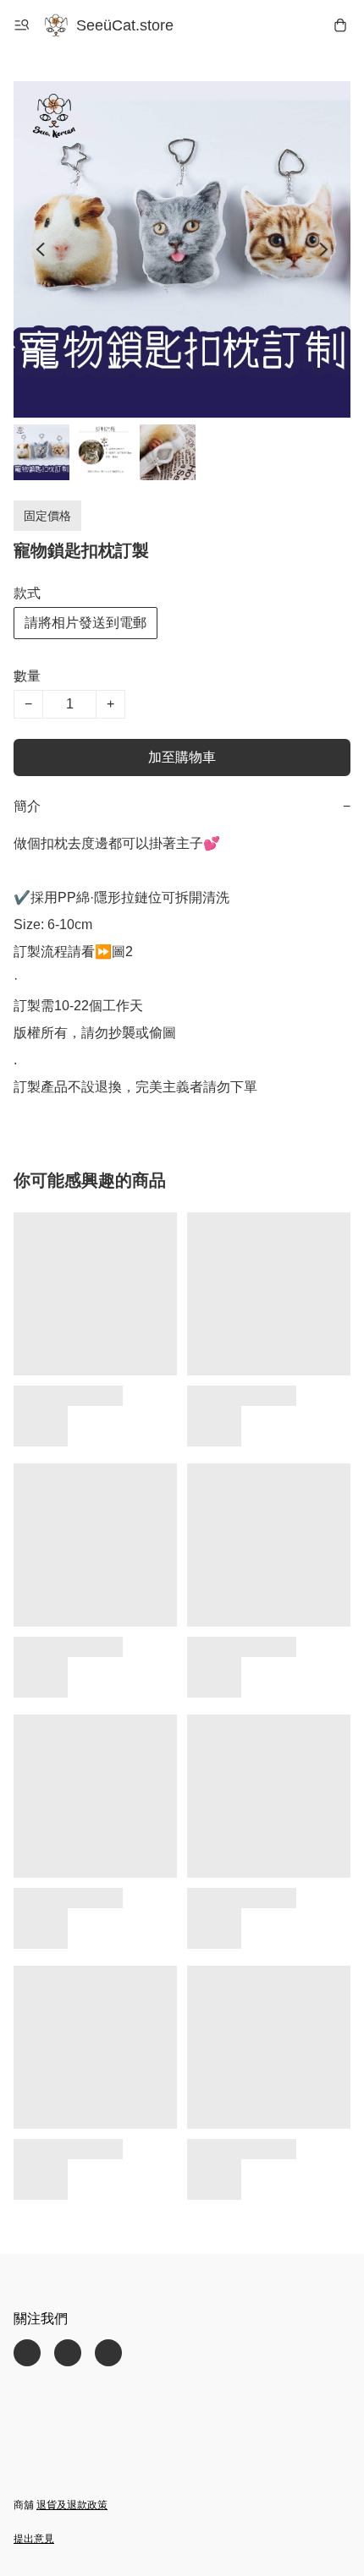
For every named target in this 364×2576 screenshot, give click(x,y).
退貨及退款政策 (72, 2505)
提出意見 (34, 2539)
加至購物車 (182, 757)
